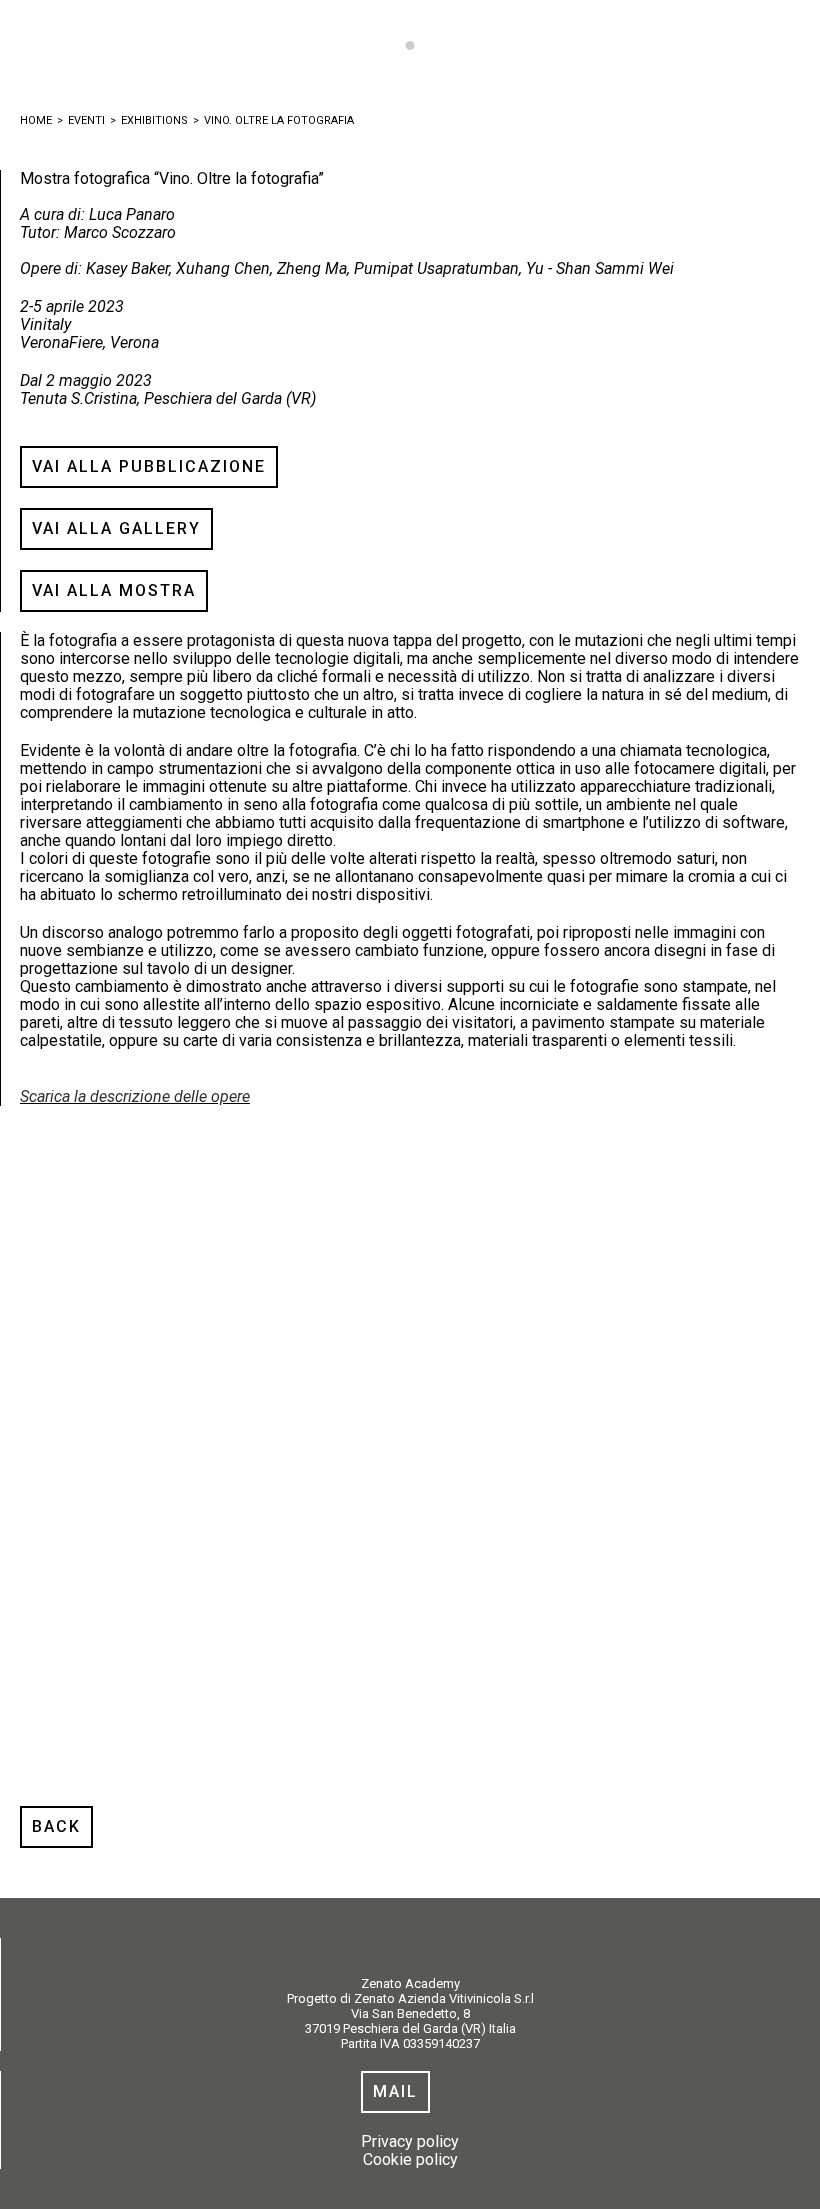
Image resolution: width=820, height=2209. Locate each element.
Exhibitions (154, 120)
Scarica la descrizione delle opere (135, 1096)
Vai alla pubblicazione (149, 466)
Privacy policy (410, 2141)
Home (36, 120)
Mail (395, 2091)
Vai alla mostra (114, 590)
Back (56, 1826)
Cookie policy (410, 2159)
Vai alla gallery (116, 528)
